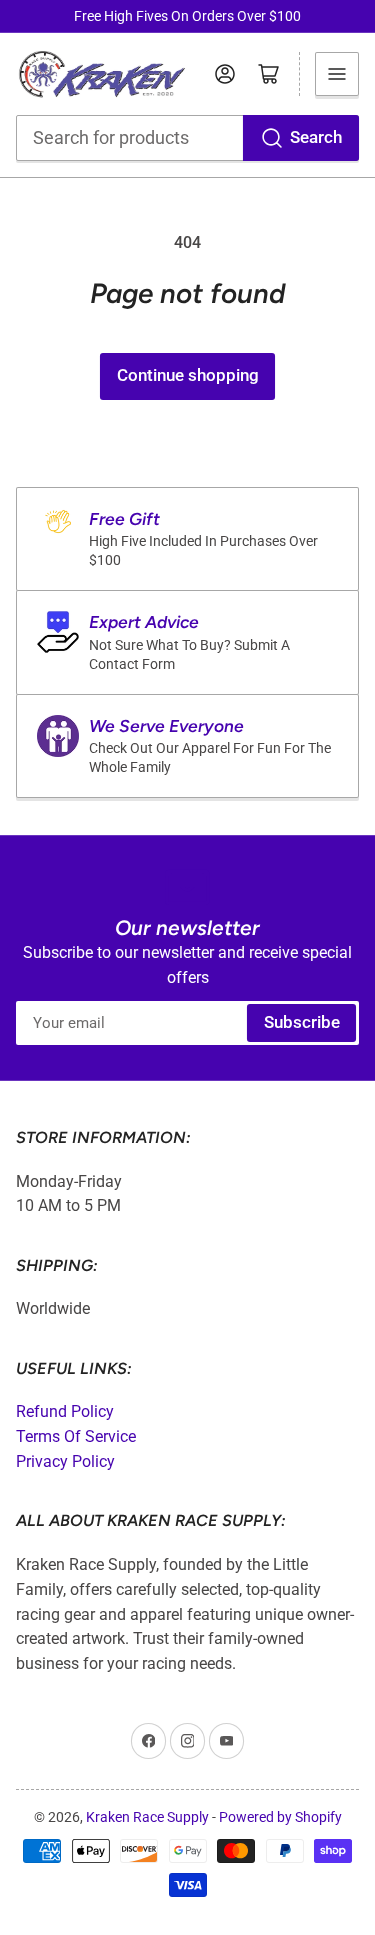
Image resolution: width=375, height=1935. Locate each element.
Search (316, 137)
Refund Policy (65, 1411)
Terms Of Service (76, 1436)
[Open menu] (337, 74)
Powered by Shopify (280, 1817)
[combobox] (188, 138)
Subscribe (302, 1022)
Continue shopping (188, 375)
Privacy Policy (65, 1461)
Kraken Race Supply (147, 1817)
